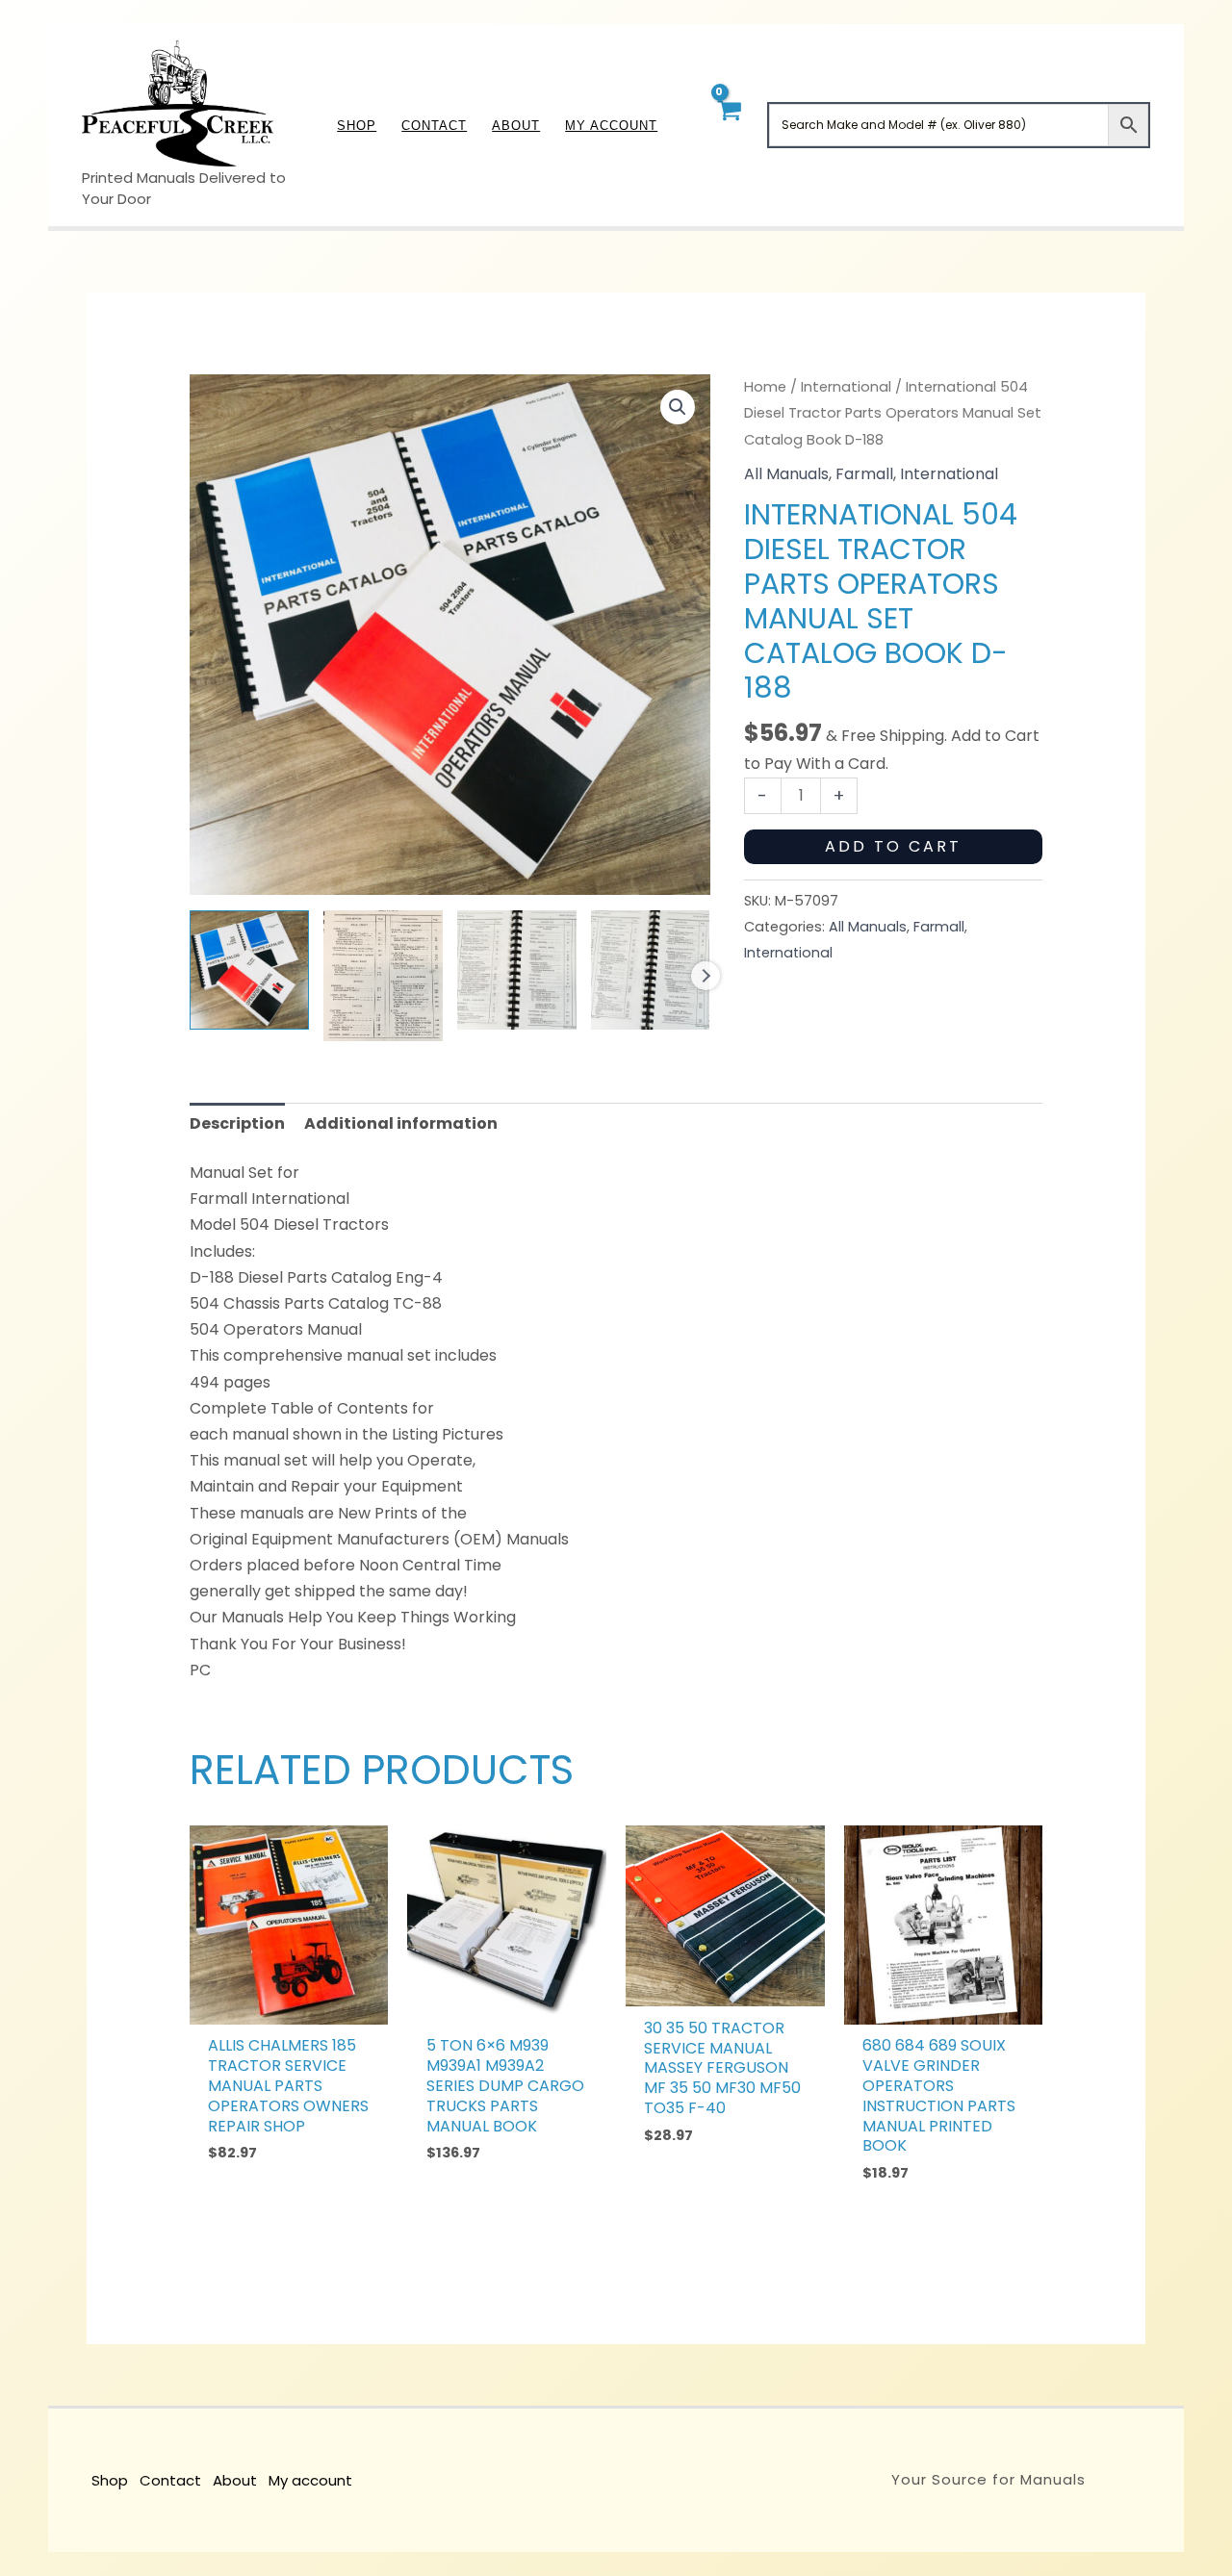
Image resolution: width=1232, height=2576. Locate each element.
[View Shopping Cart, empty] (728, 125)
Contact (170, 2480)
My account (310, 2480)
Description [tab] (237, 1123)
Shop (110, 2480)
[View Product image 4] (651, 970)
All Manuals (786, 474)
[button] (678, 407)
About (235, 2480)
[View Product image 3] (517, 970)
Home (765, 387)
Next (706, 976)
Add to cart (893, 846)
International (846, 387)
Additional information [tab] (401, 1123)
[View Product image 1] (249, 970)
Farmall (864, 474)
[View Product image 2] (383, 976)
